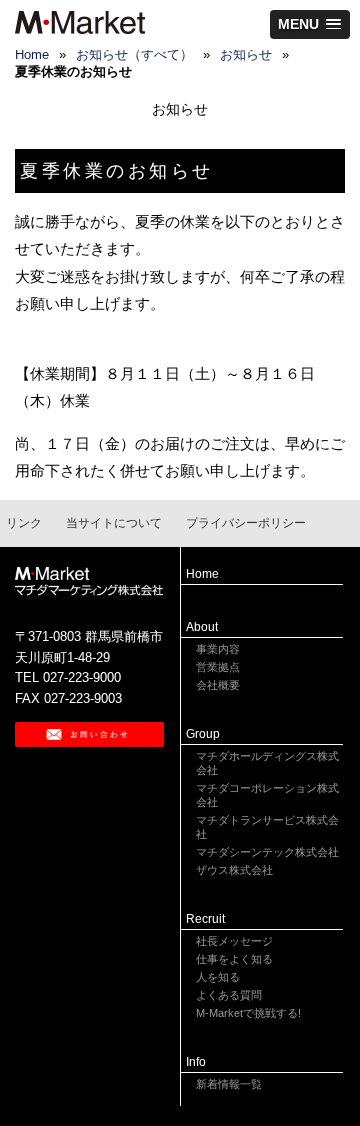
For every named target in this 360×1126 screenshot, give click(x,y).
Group (203, 734)
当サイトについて (114, 523)
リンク (24, 523)
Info (196, 1062)
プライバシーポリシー (246, 523)
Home (202, 574)
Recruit (205, 919)
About (202, 627)
